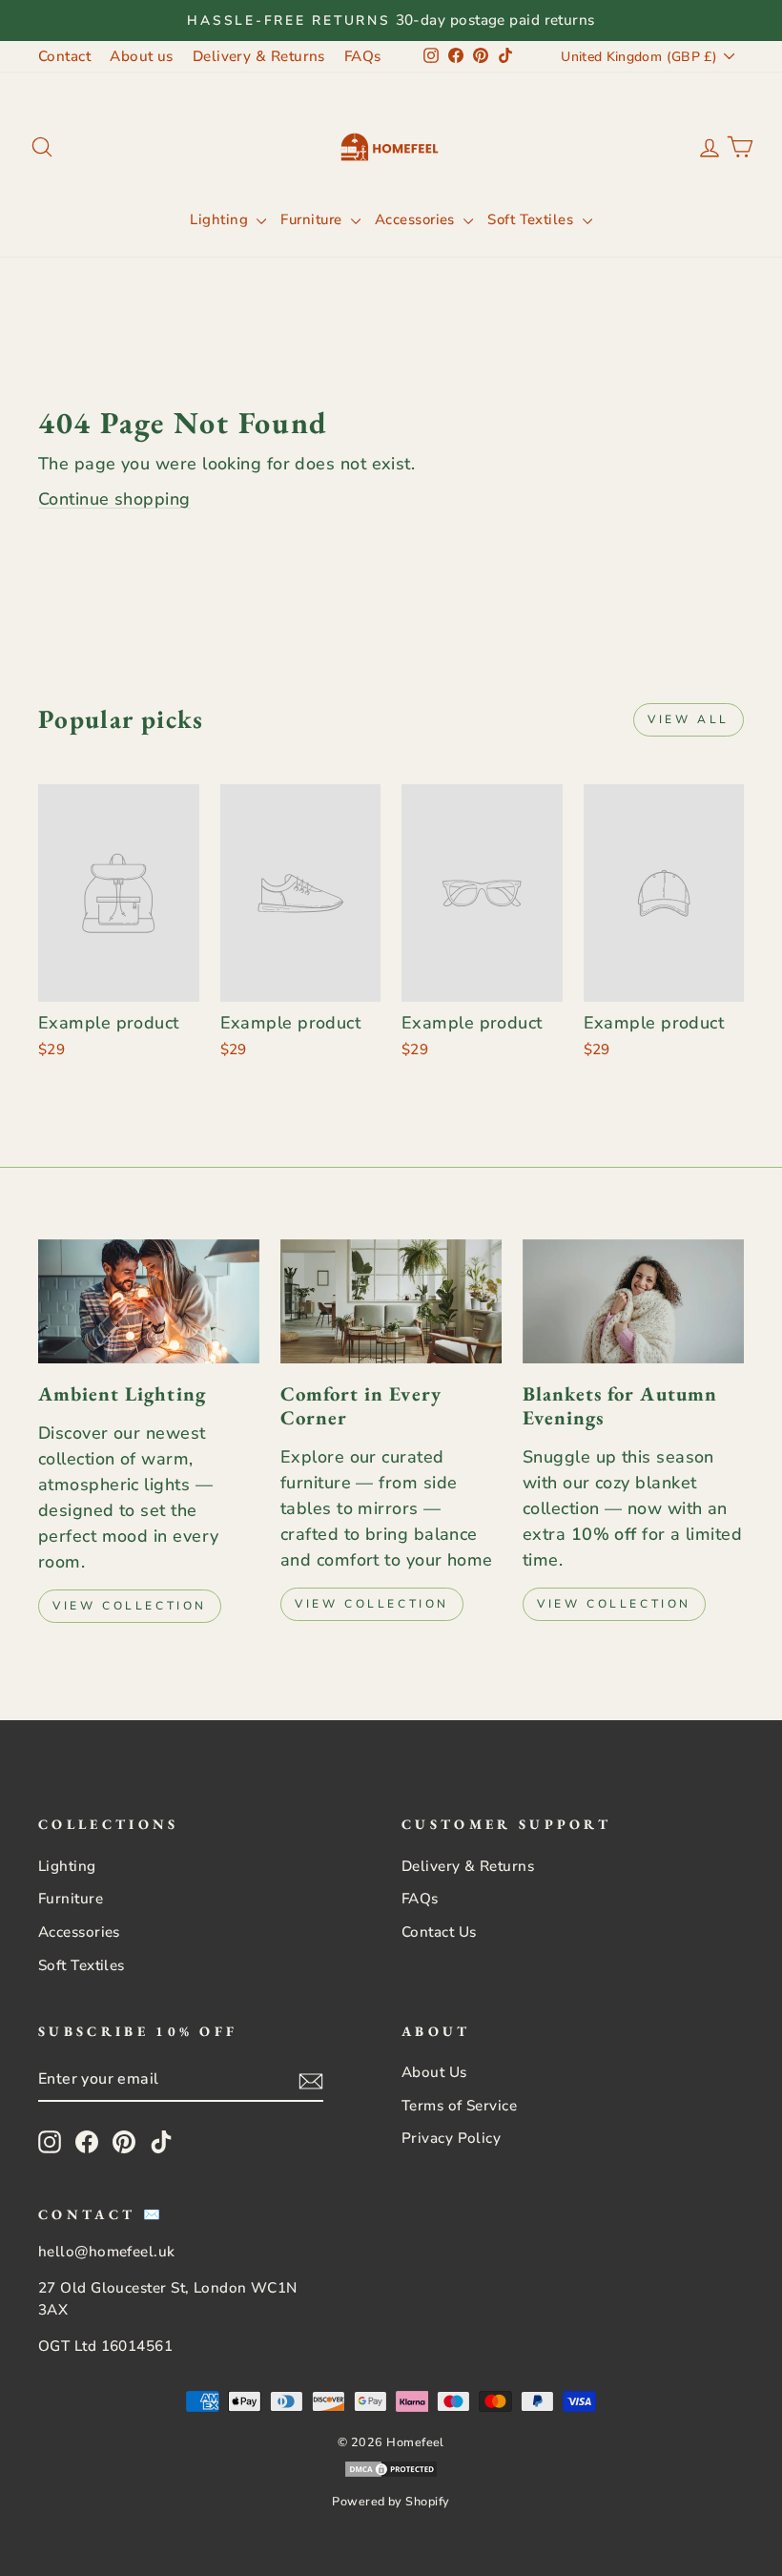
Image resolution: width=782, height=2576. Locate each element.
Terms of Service (459, 2106)
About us (142, 56)
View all (689, 719)
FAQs (363, 56)
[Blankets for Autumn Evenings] (633, 1301)
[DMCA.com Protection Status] (391, 2473)
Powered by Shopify (391, 2501)
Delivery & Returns (259, 56)
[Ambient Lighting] (149, 1301)
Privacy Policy (451, 2138)
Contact (64, 56)
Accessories (417, 219)
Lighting (221, 219)
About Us (434, 2072)
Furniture (313, 219)
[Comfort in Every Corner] (391, 1301)
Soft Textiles (532, 219)
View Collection (130, 1606)
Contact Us (439, 1932)
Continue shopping (114, 499)
